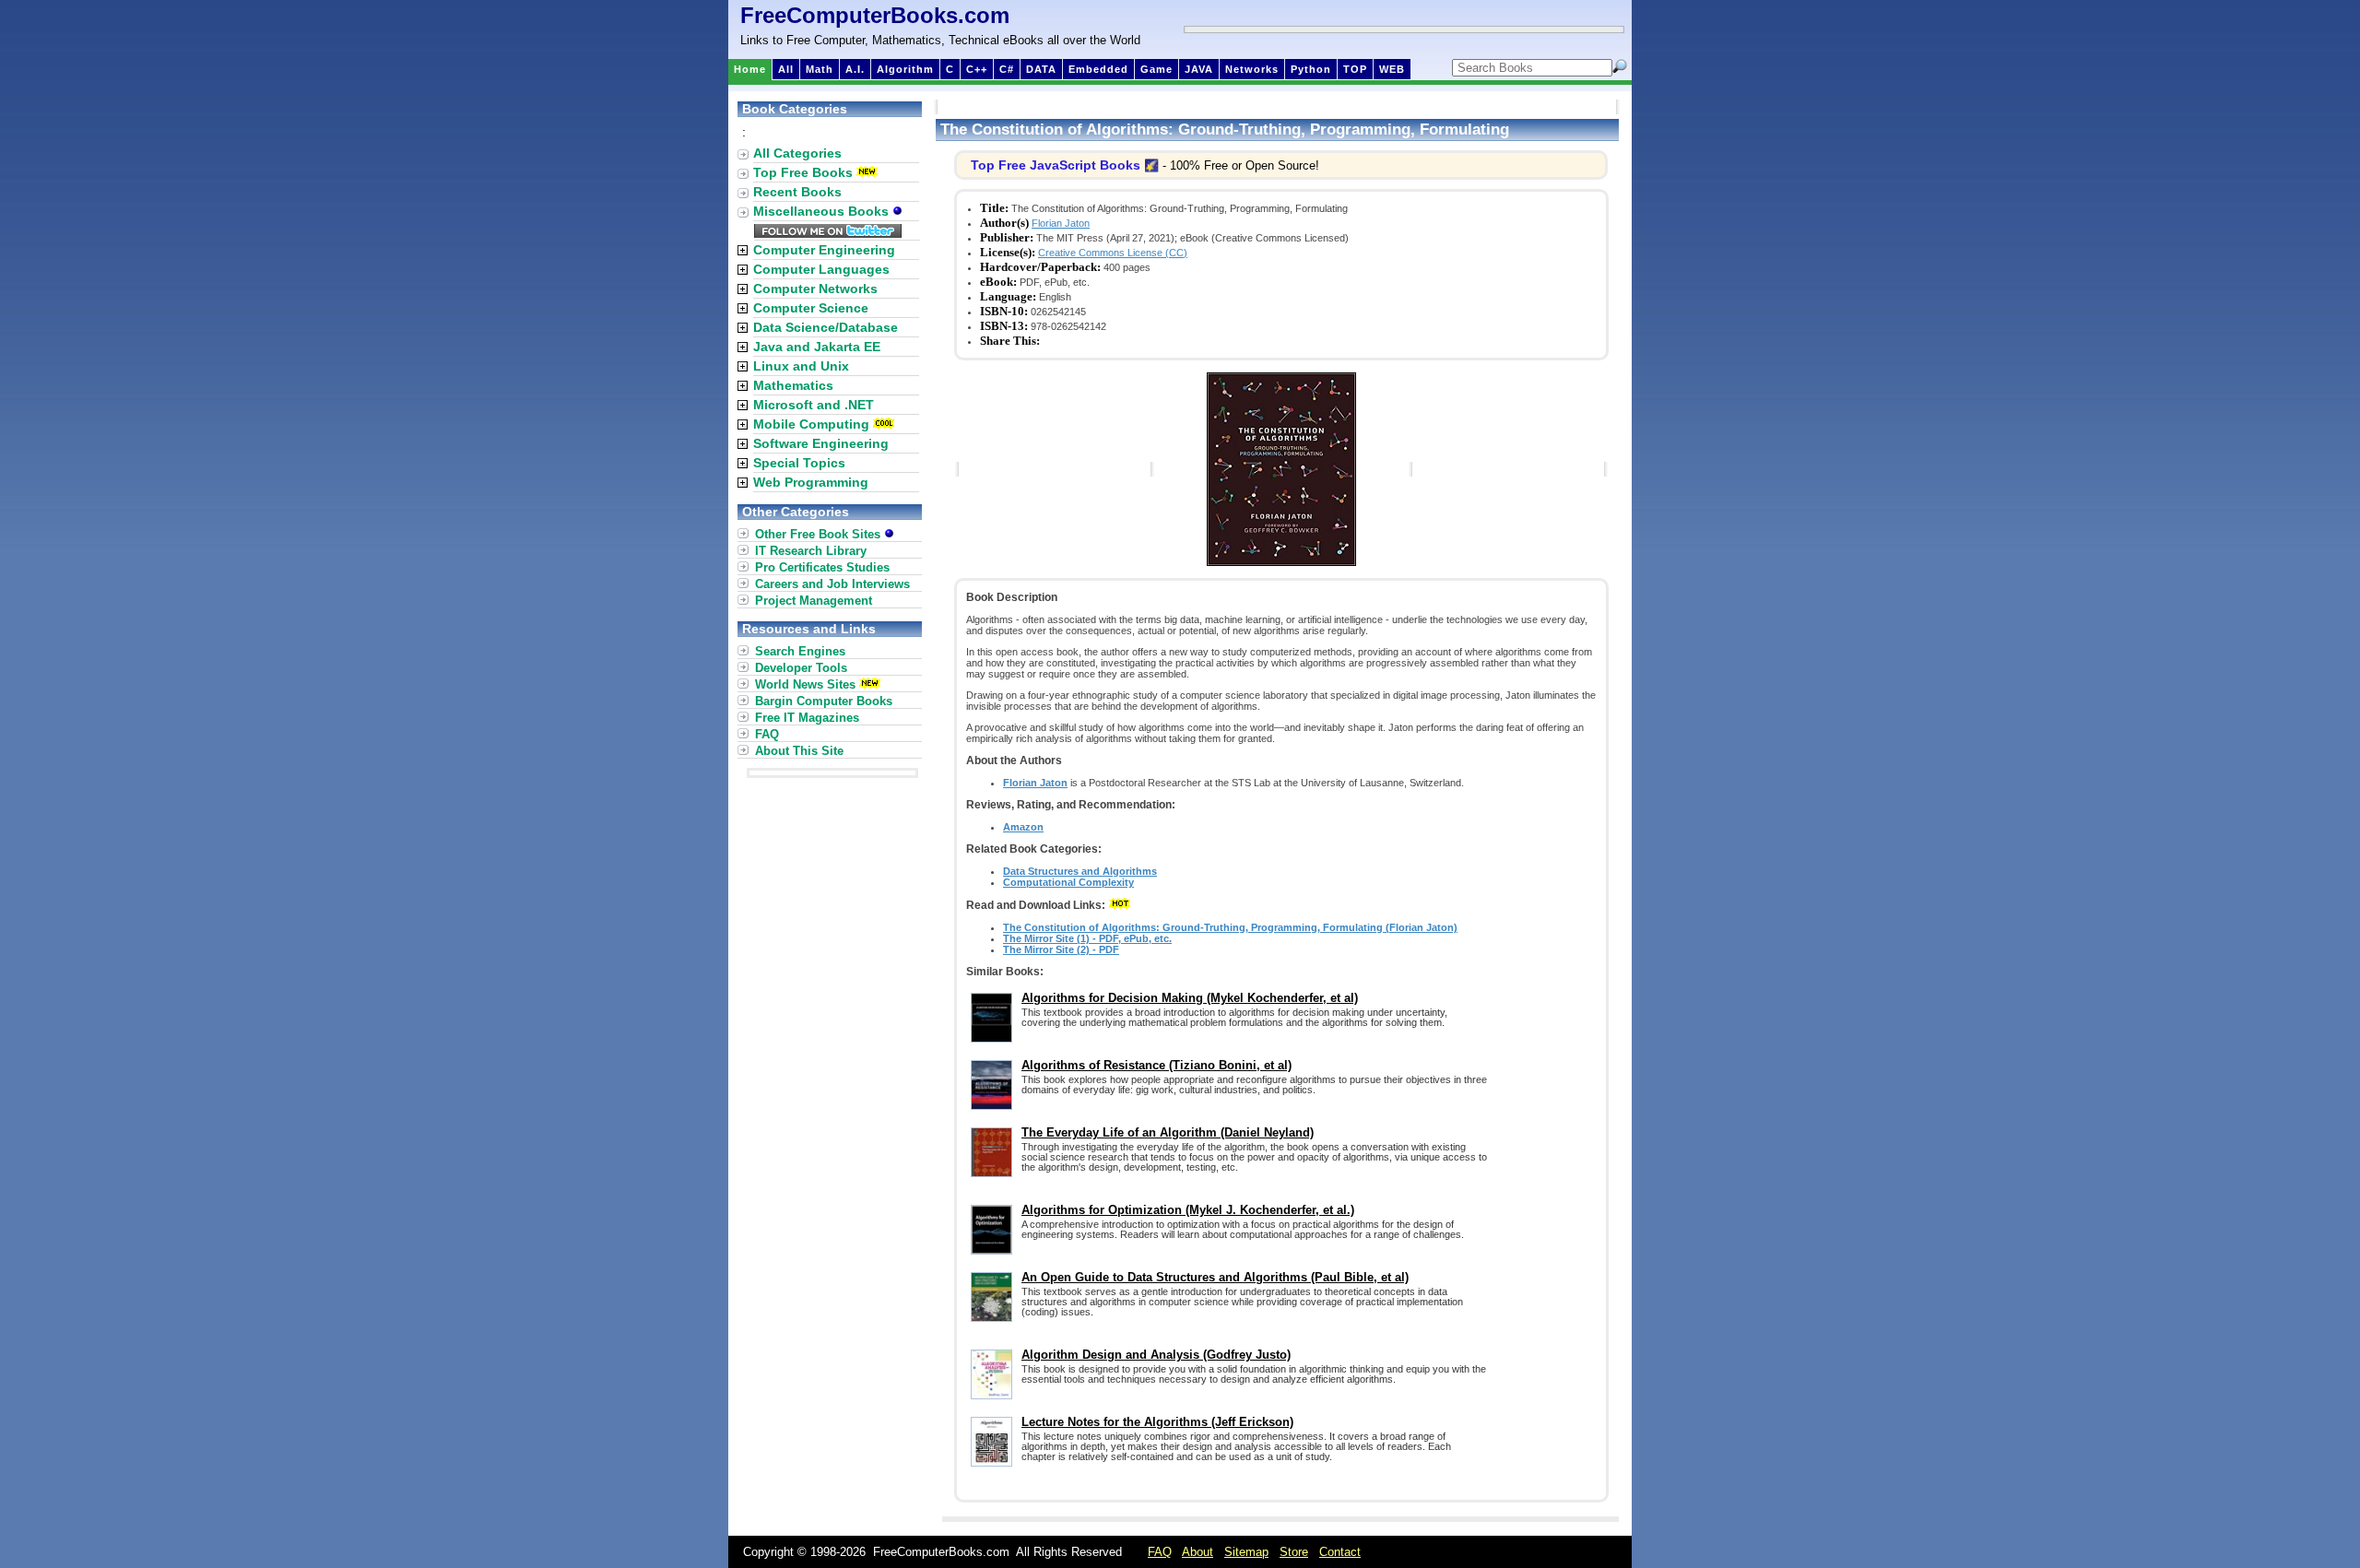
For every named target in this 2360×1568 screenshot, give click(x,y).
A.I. (855, 69)
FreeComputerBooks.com (875, 15)
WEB (1392, 69)
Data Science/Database (826, 327)
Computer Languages (821, 269)
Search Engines (800, 651)
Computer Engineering (824, 250)
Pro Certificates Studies (822, 567)
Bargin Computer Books (824, 701)
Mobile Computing (811, 424)
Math (820, 69)
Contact (1340, 1552)
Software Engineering (821, 443)
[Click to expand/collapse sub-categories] (743, 250)
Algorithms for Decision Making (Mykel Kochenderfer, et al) (1190, 998)
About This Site (799, 751)
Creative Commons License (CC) (1113, 253)
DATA (1041, 69)
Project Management (814, 601)
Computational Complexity (1068, 882)
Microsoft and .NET (814, 405)
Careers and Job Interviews (832, 584)
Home (750, 69)
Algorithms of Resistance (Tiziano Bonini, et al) (1156, 1065)
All (786, 69)
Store (1294, 1552)
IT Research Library (811, 551)
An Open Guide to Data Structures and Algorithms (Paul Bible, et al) (1215, 1277)
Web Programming (811, 482)
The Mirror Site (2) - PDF (1061, 949)
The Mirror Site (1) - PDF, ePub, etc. (1087, 938)
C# (1007, 69)
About (1198, 1552)
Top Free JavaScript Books (1056, 165)
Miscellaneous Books (823, 211)
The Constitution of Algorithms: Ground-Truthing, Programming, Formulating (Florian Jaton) (1230, 927)
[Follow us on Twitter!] (828, 233)
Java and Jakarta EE (817, 347)
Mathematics (793, 385)
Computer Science (811, 308)
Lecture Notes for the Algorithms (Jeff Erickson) (1157, 1422)
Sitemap (1246, 1552)
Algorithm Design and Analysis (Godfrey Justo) (1156, 1355)
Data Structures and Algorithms (1080, 871)
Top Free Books (803, 172)
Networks (1252, 69)
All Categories (797, 153)
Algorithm (905, 69)
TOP (1355, 69)
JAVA (1199, 69)
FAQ (767, 734)
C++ (977, 69)
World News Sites (805, 684)
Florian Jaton (1061, 223)
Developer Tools (801, 668)
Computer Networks (815, 289)
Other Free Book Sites (820, 534)
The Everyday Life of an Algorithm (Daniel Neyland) (1168, 1132)
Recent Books (797, 192)
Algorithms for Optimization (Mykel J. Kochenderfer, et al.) (1188, 1210)
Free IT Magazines (807, 718)
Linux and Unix (801, 366)
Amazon (1023, 827)
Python (1311, 69)
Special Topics (799, 463)
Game (1156, 69)
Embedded (1098, 69)
